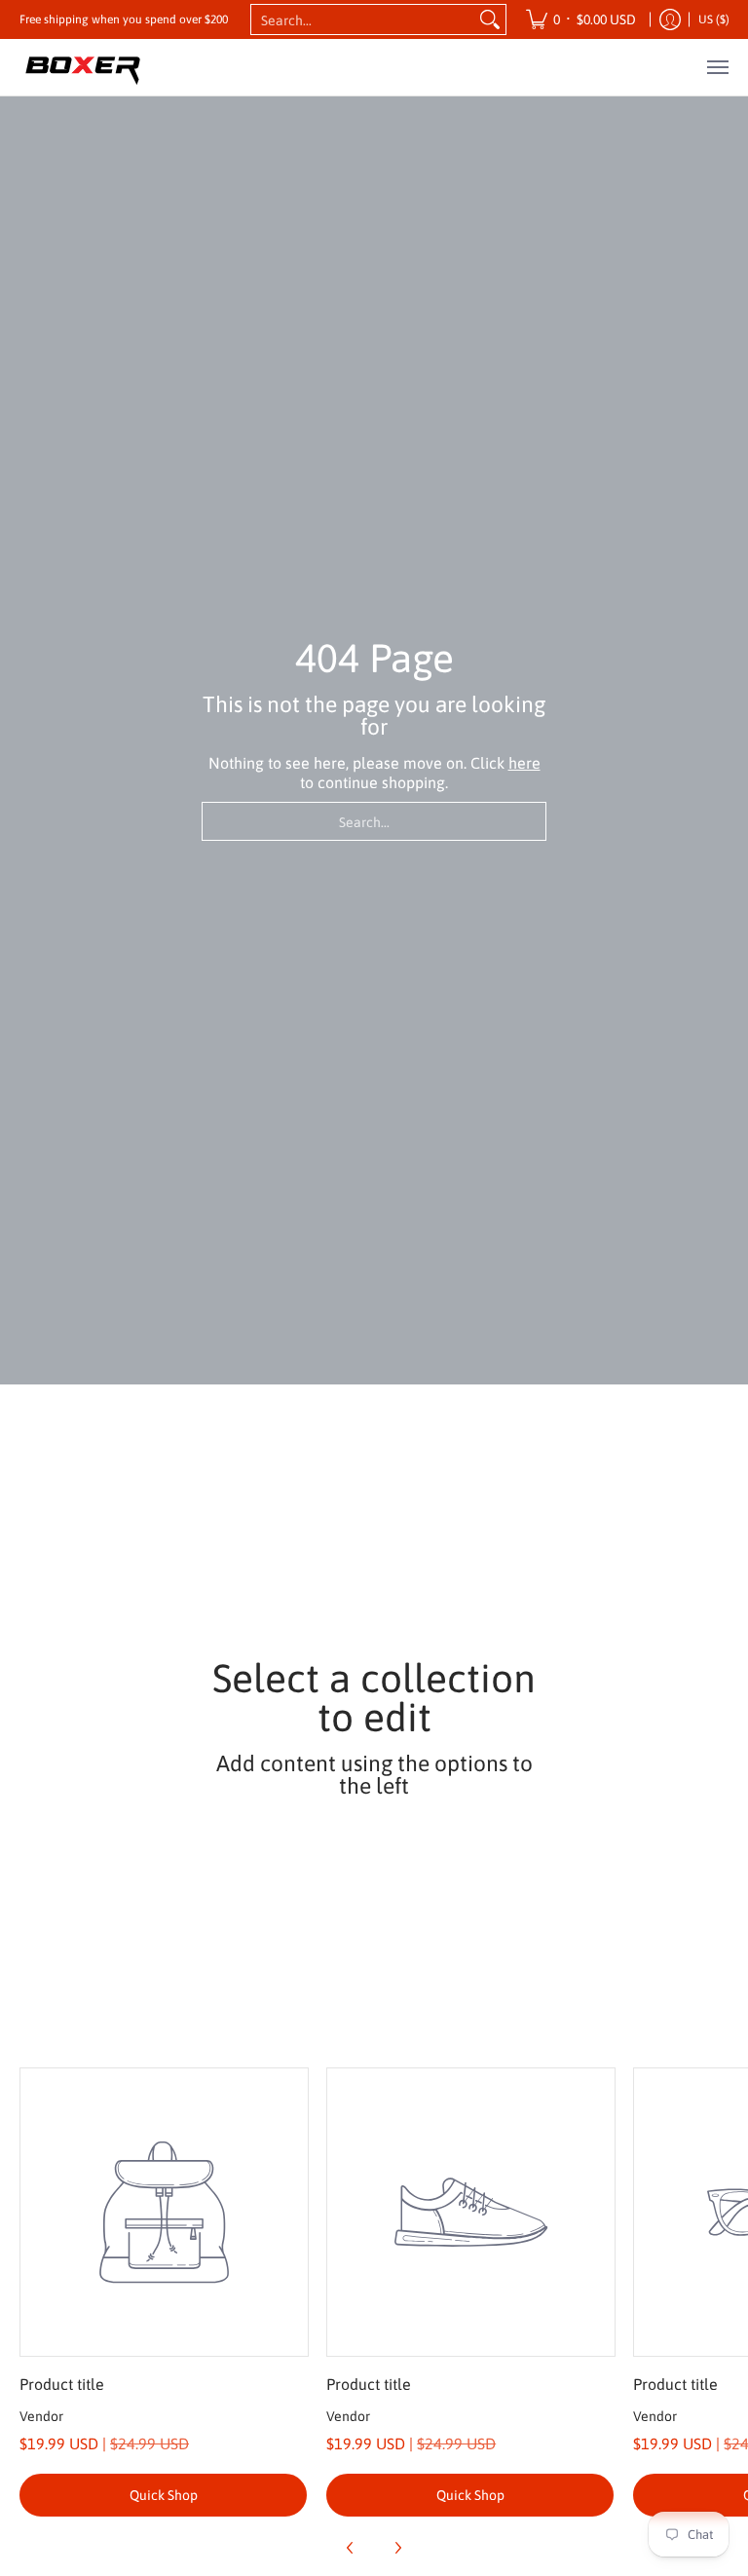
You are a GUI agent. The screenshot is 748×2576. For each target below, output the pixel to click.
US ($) (714, 19)
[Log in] (670, 19)
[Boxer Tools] (83, 67)
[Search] (490, 19)
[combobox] (363, 19)
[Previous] (351, 2548)
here (524, 763)
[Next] (397, 2548)
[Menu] (717, 67)
